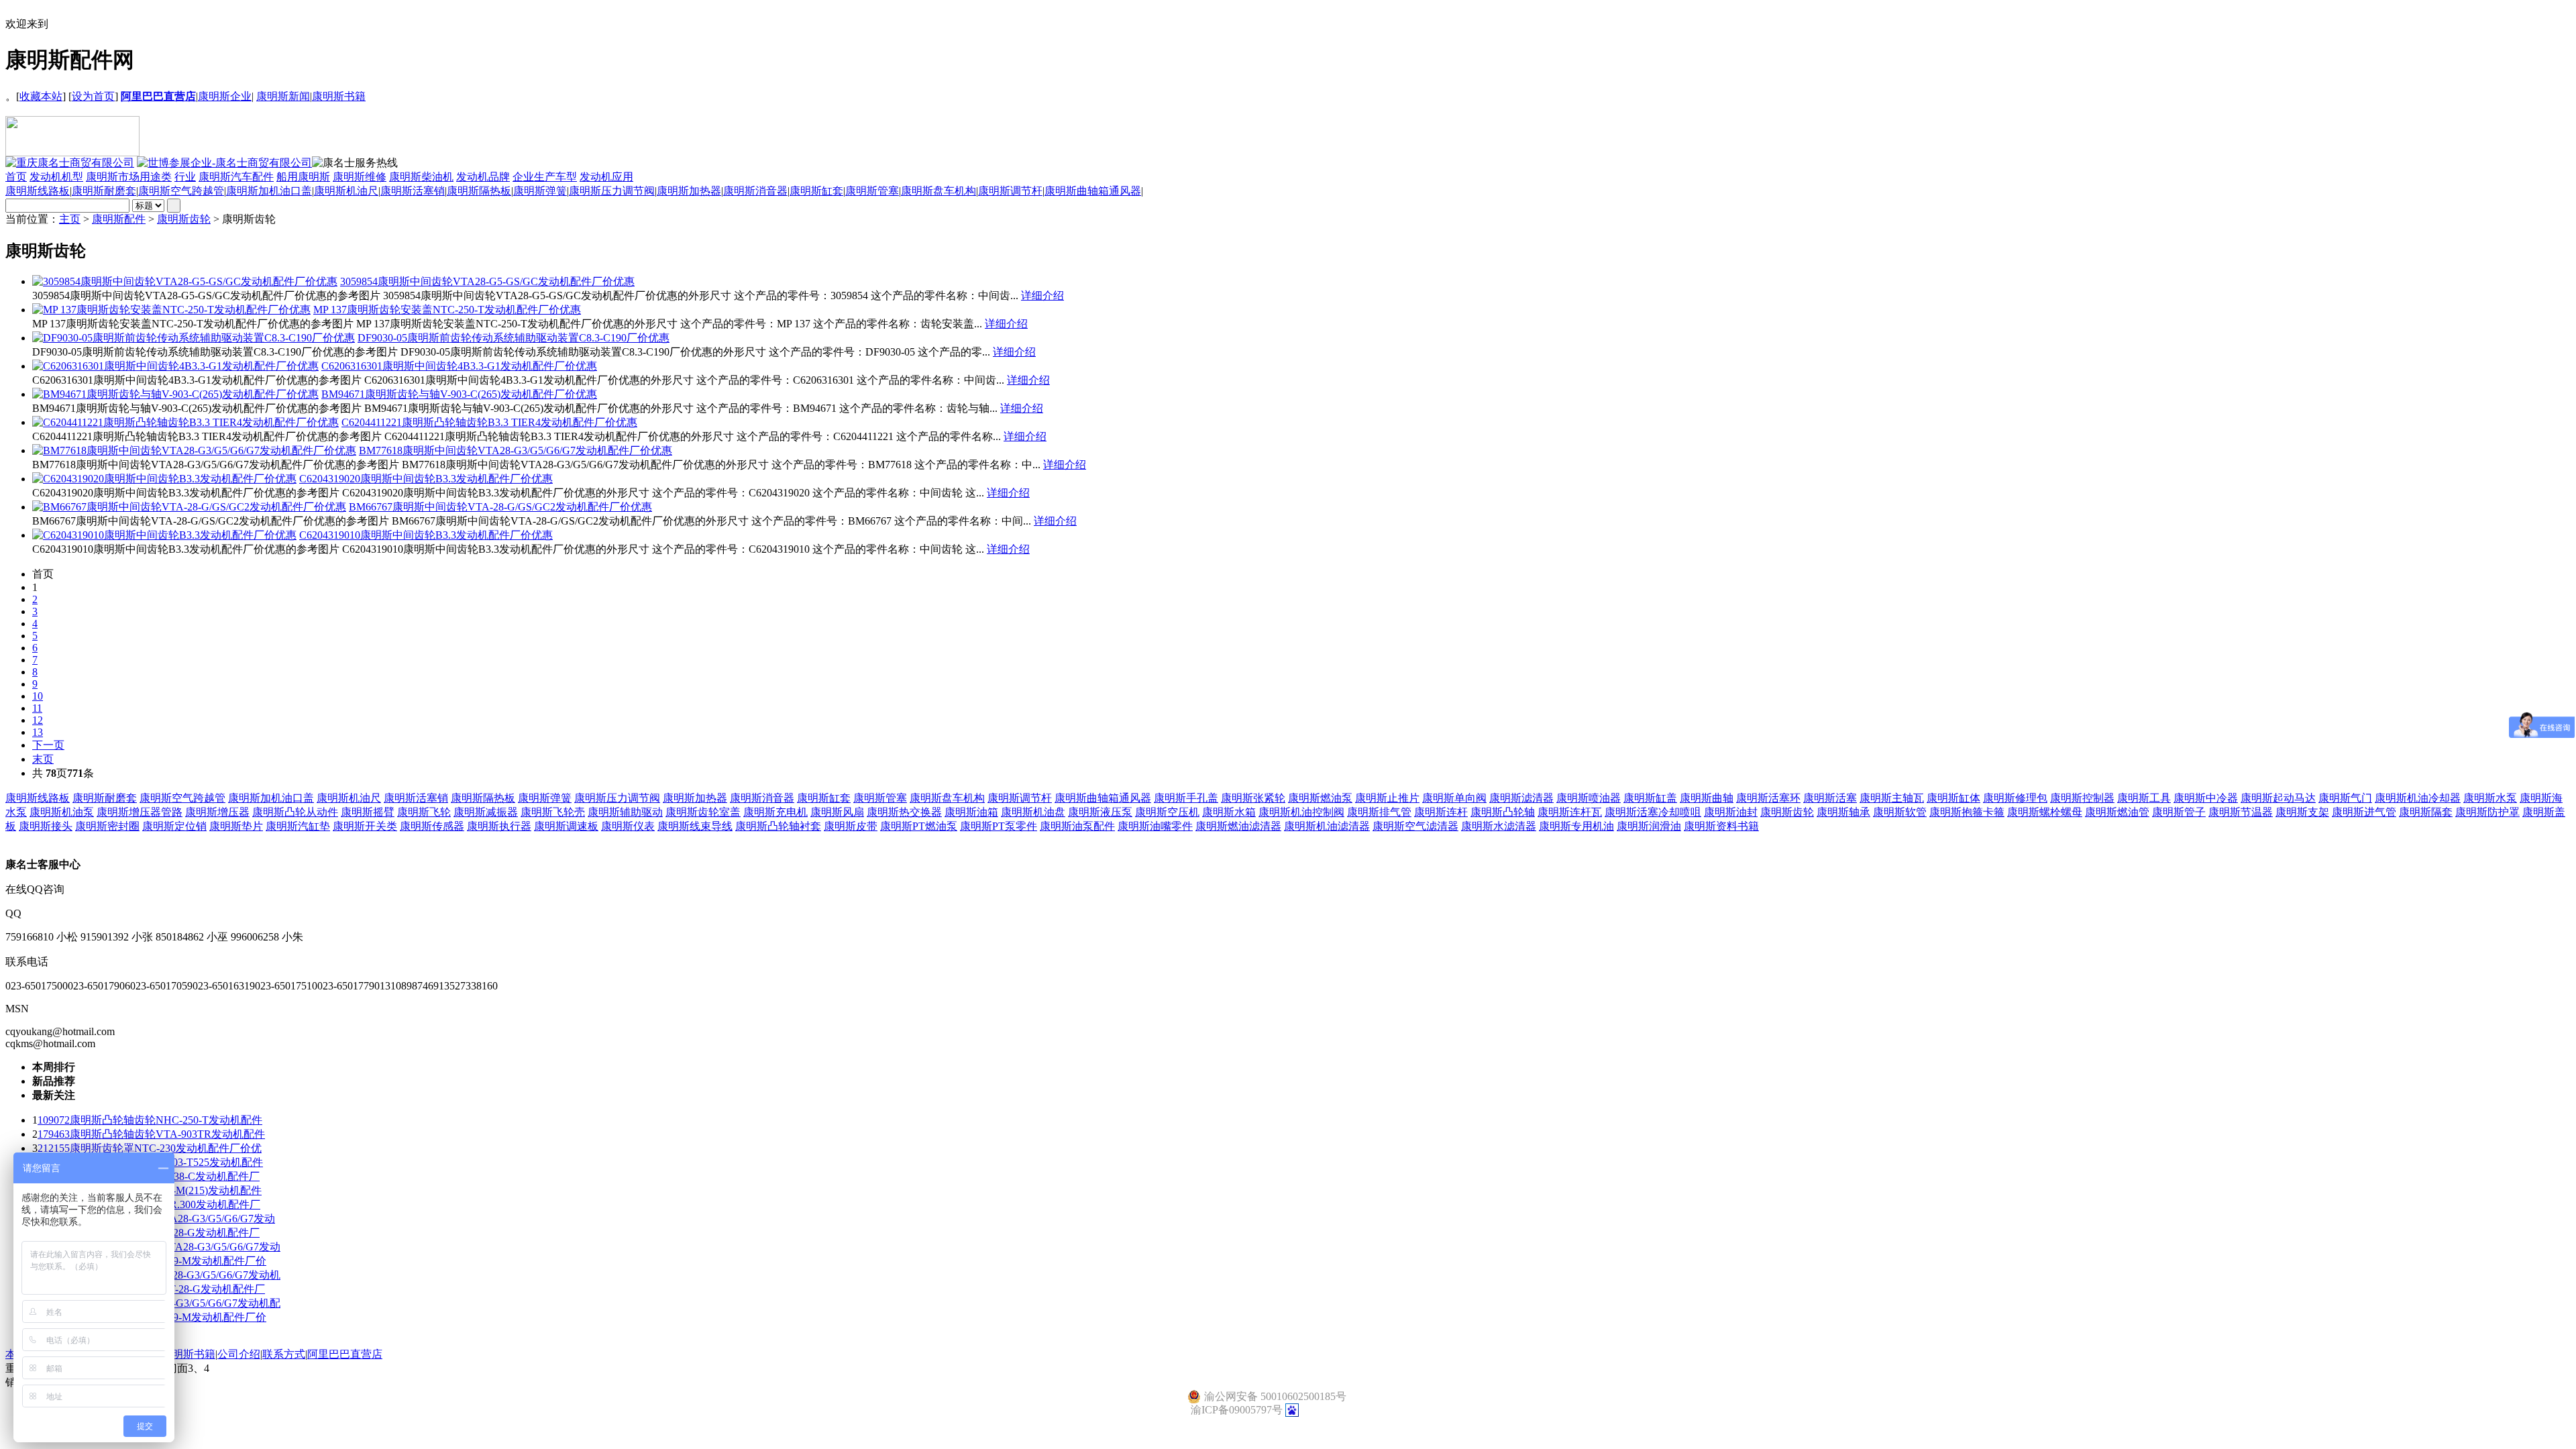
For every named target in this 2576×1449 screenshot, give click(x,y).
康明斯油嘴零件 (1155, 826)
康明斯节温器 (2241, 812)
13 (38, 732)
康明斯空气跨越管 (181, 191)
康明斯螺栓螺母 (2045, 812)
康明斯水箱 (1229, 812)
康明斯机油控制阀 (1301, 812)
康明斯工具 (2144, 798)
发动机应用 (606, 177)
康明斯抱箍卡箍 (1967, 812)
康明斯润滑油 (1649, 826)
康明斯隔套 (2426, 812)
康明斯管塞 (872, 191)
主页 (70, 219)
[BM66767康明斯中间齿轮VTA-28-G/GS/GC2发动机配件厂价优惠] (189, 507)
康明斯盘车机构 (938, 191)
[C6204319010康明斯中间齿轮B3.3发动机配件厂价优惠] (164, 535)
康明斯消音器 (755, 191)
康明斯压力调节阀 (612, 191)
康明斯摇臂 (368, 812)
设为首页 (93, 96)
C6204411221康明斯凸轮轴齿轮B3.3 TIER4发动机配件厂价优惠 (489, 422)
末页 (43, 759)
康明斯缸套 (816, 191)
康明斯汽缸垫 (298, 826)
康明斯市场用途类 (129, 177)
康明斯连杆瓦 (1570, 812)
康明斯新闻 (283, 96)
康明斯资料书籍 (1721, 826)
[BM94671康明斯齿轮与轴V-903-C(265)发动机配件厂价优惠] (175, 394)
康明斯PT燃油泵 (919, 826)
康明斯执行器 (499, 826)
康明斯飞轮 (424, 812)
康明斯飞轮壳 (553, 812)
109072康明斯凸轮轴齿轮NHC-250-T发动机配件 (150, 1120)
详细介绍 (1042, 296)
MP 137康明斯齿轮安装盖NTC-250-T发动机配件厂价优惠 (447, 310)
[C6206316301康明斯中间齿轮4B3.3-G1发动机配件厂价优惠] (175, 366)
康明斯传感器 (432, 826)
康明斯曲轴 (1707, 798)
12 (38, 720)
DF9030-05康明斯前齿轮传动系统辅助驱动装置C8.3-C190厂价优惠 (514, 338)
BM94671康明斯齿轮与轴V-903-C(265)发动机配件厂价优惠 (459, 394)
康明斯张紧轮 (1253, 798)
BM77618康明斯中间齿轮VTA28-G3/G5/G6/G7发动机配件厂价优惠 (516, 450)
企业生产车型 (545, 177)
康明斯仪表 (628, 826)
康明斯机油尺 (346, 191)
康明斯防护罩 (2487, 812)
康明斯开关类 (365, 826)
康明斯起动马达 (2278, 798)
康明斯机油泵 (62, 812)
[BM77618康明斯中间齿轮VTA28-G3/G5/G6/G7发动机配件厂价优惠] (194, 450)
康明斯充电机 (775, 812)
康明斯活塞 (1830, 798)
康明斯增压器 (217, 812)
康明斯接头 (46, 826)
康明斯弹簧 (540, 191)
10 (38, 696)
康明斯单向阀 (1454, 798)
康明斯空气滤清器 (1415, 826)
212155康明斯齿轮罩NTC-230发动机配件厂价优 (150, 1148)
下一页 (48, 745)
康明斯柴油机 (421, 177)
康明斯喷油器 (1589, 798)
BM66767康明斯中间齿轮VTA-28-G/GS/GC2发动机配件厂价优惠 (500, 507)
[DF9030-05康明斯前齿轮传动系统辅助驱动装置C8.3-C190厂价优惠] (194, 338)
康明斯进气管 (2364, 812)
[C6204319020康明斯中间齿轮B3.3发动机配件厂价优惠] (164, 479)
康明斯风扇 (837, 812)
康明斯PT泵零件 (999, 826)
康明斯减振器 (486, 812)
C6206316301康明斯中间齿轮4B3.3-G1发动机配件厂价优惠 (459, 366)
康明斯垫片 (236, 826)
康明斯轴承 (1843, 812)
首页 (16, 177)
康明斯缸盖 (1650, 798)
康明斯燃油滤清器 (1238, 826)
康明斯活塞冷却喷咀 (1653, 812)
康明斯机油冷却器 (2418, 798)
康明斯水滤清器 (1499, 826)
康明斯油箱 (971, 812)
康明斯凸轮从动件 (295, 812)
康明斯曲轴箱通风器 (1093, 191)
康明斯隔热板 (479, 191)
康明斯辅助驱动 (625, 812)
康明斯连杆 (1441, 812)
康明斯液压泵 (1100, 812)
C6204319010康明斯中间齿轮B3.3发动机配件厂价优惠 (426, 535)
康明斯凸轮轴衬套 (778, 826)
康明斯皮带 (851, 826)
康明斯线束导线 (695, 826)
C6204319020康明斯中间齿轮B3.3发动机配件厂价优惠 (426, 479)
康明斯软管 (1900, 812)
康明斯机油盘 (1033, 812)
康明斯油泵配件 (1077, 826)
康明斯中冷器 (2206, 798)
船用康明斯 (303, 177)
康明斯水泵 (2490, 798)
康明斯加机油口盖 (269, 191)
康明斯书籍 (339, 96)
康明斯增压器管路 (140, 812)
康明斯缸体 (1953, 798)
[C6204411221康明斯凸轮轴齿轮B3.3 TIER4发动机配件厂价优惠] (185, 422)
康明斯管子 (2179, 812)
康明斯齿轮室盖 (703, 812)
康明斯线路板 (38, 191)
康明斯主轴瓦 (1892, 798)
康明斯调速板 (566, 826)
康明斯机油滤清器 (1327, 826)
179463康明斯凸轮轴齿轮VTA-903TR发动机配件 (151, 1134)
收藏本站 (41, 96)
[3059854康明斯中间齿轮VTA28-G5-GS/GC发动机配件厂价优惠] (185, 281)
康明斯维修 (360, 177)
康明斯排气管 (1379, 812)
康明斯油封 (1731, 812)
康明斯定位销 (174, 826)
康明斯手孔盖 (1186, 798)
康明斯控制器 (2082, 798)
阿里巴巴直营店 (345, 1354)
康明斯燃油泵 (1320, 798)
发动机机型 (56, 177)
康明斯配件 (119, 219)
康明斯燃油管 (2117, 812)
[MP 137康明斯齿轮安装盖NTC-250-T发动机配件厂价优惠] (171, 310)
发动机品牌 (483, 177)
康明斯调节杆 (1010, 191)
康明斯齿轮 (184, 219)
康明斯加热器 (689, 191)
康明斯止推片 (1387, 798)
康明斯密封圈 (107, 826)
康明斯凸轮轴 (1503, 812)
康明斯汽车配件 (236, 177)
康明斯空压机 (1167, 812)
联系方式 (284, 1354)
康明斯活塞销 (413, 191)
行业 (185, 177)
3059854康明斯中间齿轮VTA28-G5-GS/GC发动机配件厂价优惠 (487, 281)
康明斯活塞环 (1768, 798)
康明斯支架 (2302, 812)
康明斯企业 (225, 96)
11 (37, 708)
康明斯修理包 (2015, 798)
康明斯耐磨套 (104, 191)
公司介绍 (239, 1354)
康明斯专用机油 (1576, 826)
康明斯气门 (2345, 798)
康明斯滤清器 (1521, 798)
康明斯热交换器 (904, 812)
